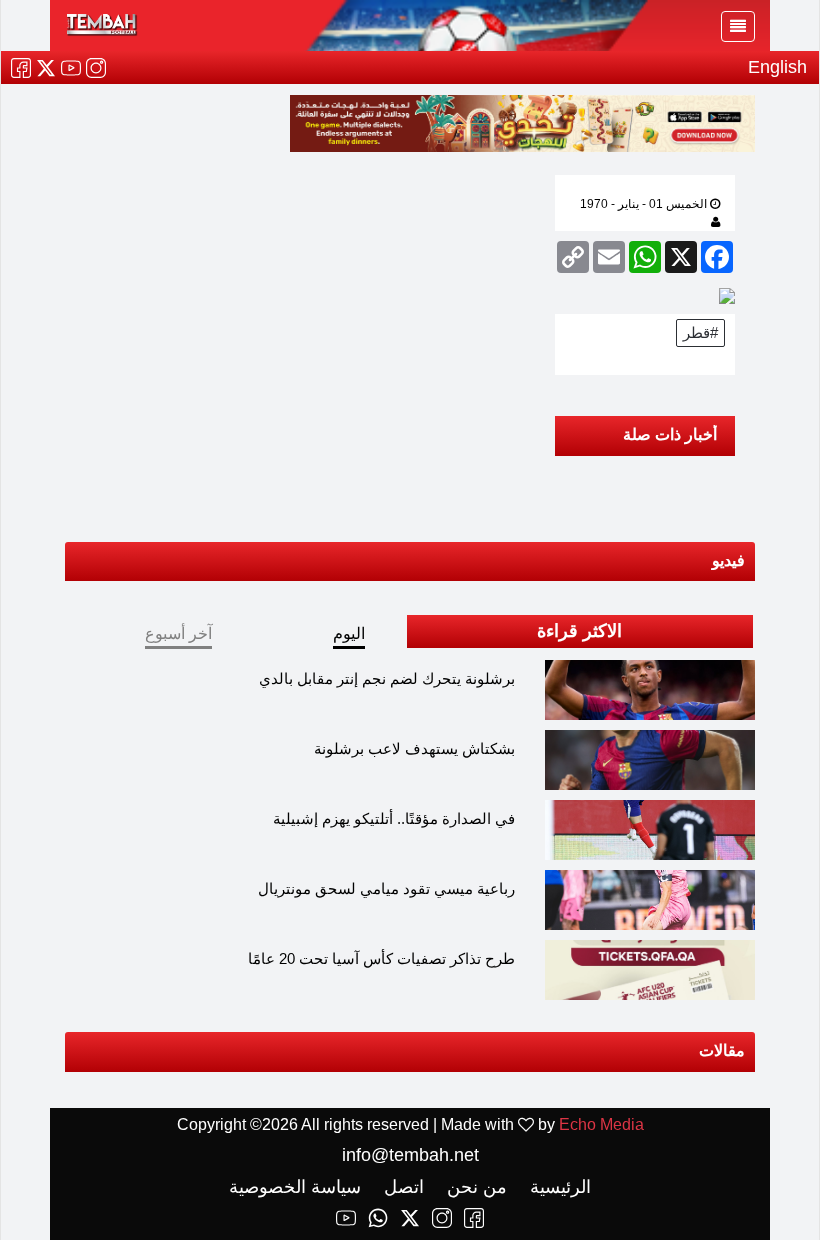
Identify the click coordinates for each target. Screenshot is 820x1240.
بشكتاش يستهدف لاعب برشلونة (414, 748)
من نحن (474, 1187)
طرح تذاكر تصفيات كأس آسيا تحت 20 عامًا (381, 958)
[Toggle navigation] (738, 26)
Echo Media (601, 1124)
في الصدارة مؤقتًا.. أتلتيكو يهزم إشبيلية (394, 818)
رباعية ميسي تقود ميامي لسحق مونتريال (386, 888)
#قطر (700, 332)
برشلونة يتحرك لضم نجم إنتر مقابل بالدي (387, 678)
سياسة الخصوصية (295, 1187)
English (777, 67)
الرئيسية (558, 1187)
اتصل (401, 1187)
